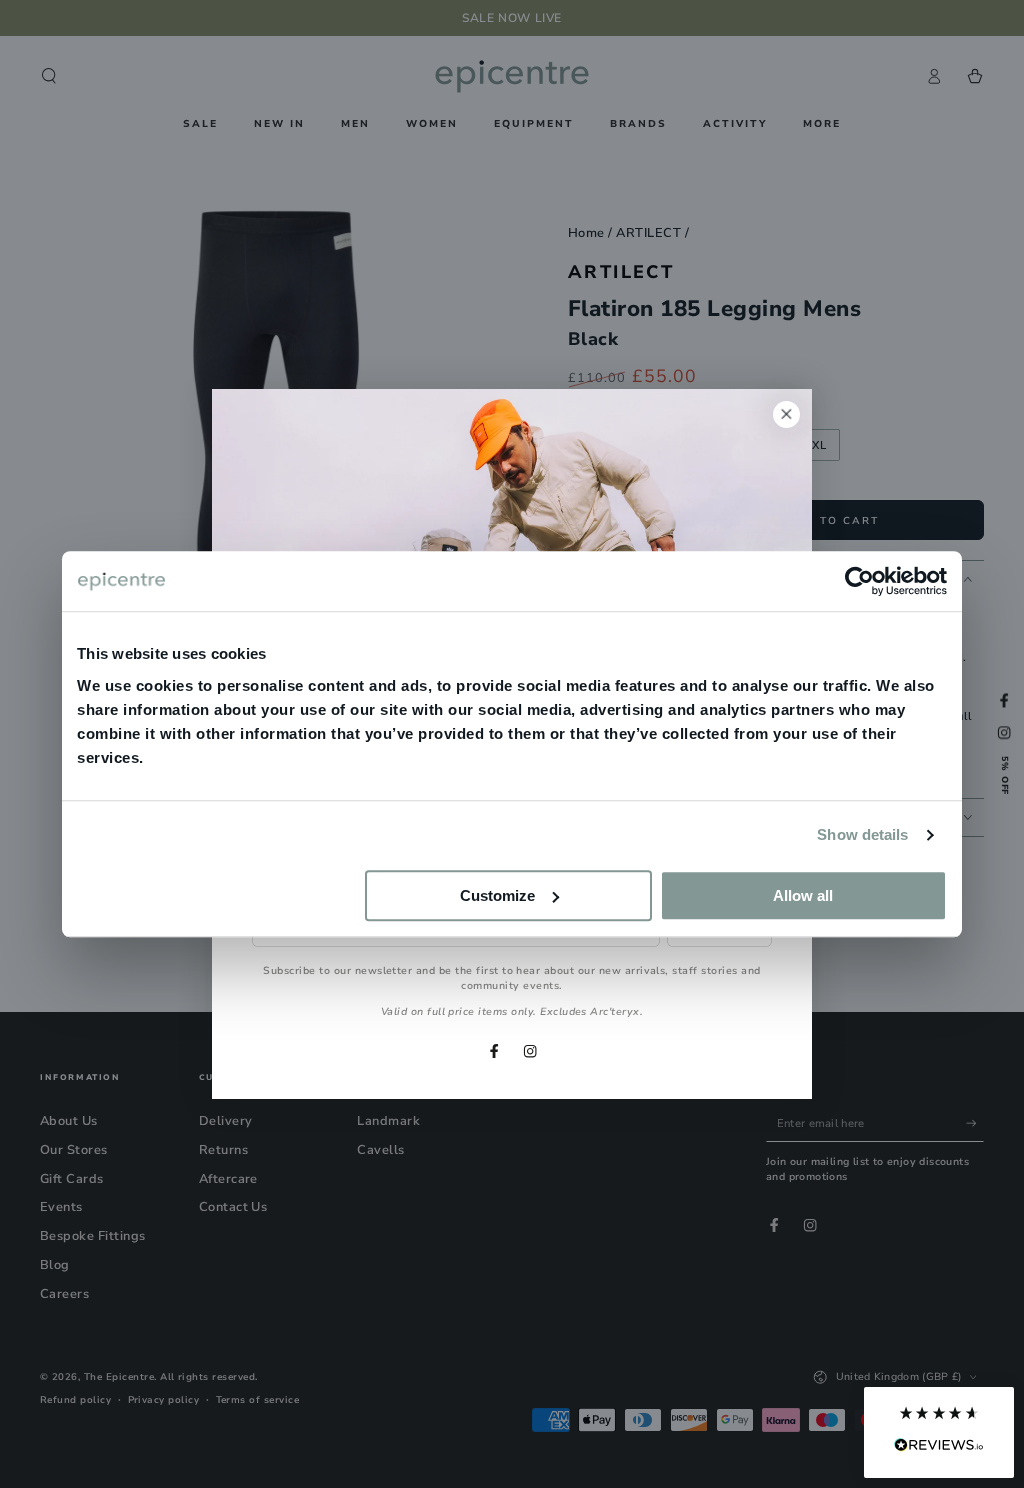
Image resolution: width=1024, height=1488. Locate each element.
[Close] (786, 414)
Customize (497, 895)
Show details (862, 834)
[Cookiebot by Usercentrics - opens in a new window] (859, 581)
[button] (939, 1432)
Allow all (803, 895)
